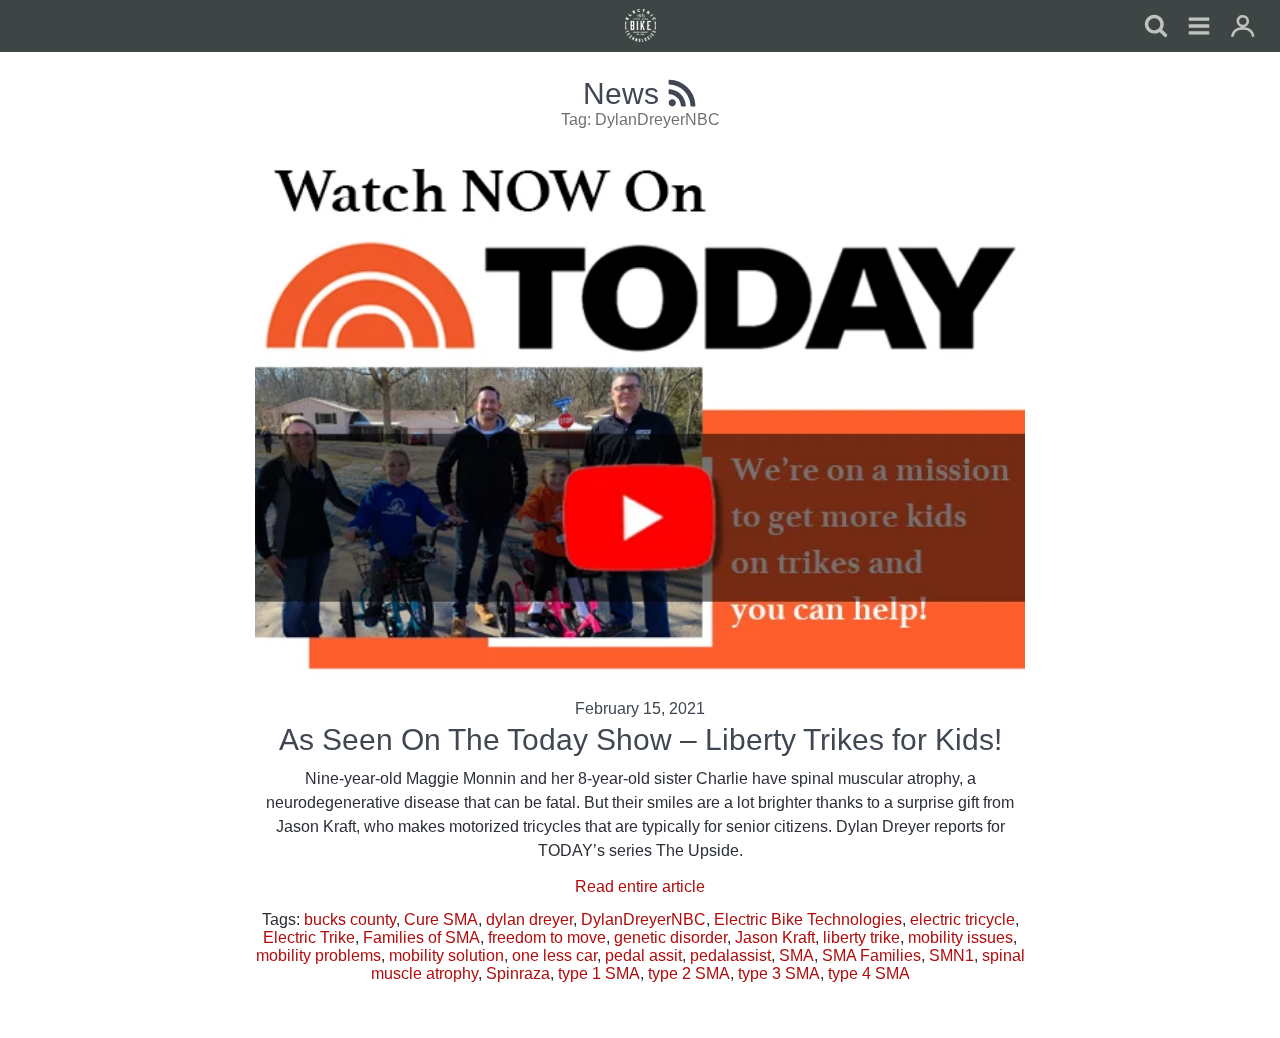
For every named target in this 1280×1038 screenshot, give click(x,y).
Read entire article (640, 886)
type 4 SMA (869, 973)
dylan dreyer (529, 919)
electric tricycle (962, 919)
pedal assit (643, 955)
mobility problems (318, 955)
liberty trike (861, 937)
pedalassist (730, 955)
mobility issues (960, 937)
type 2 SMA (689, 973)
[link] (1199, 28)
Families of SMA (421, 937)
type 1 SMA (599, 973)
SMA (796, 955)
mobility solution (446, 955)
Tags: (283, 919)
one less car (554, 955)
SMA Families (871, 955)
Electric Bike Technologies (808, 919)
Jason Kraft (775, 937)
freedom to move (547, 937)
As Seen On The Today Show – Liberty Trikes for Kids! (640, 739)
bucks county (350, 919)
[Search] (1155, 28)
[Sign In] (1243, 28)
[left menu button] (640, 26)
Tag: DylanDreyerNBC (640, 119)
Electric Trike (309, 937)
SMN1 (951, 955)
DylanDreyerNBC (643, 919)
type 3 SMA (779, 973)
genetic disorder (670, 937)
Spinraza (518, 973)
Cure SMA (441, 919)
